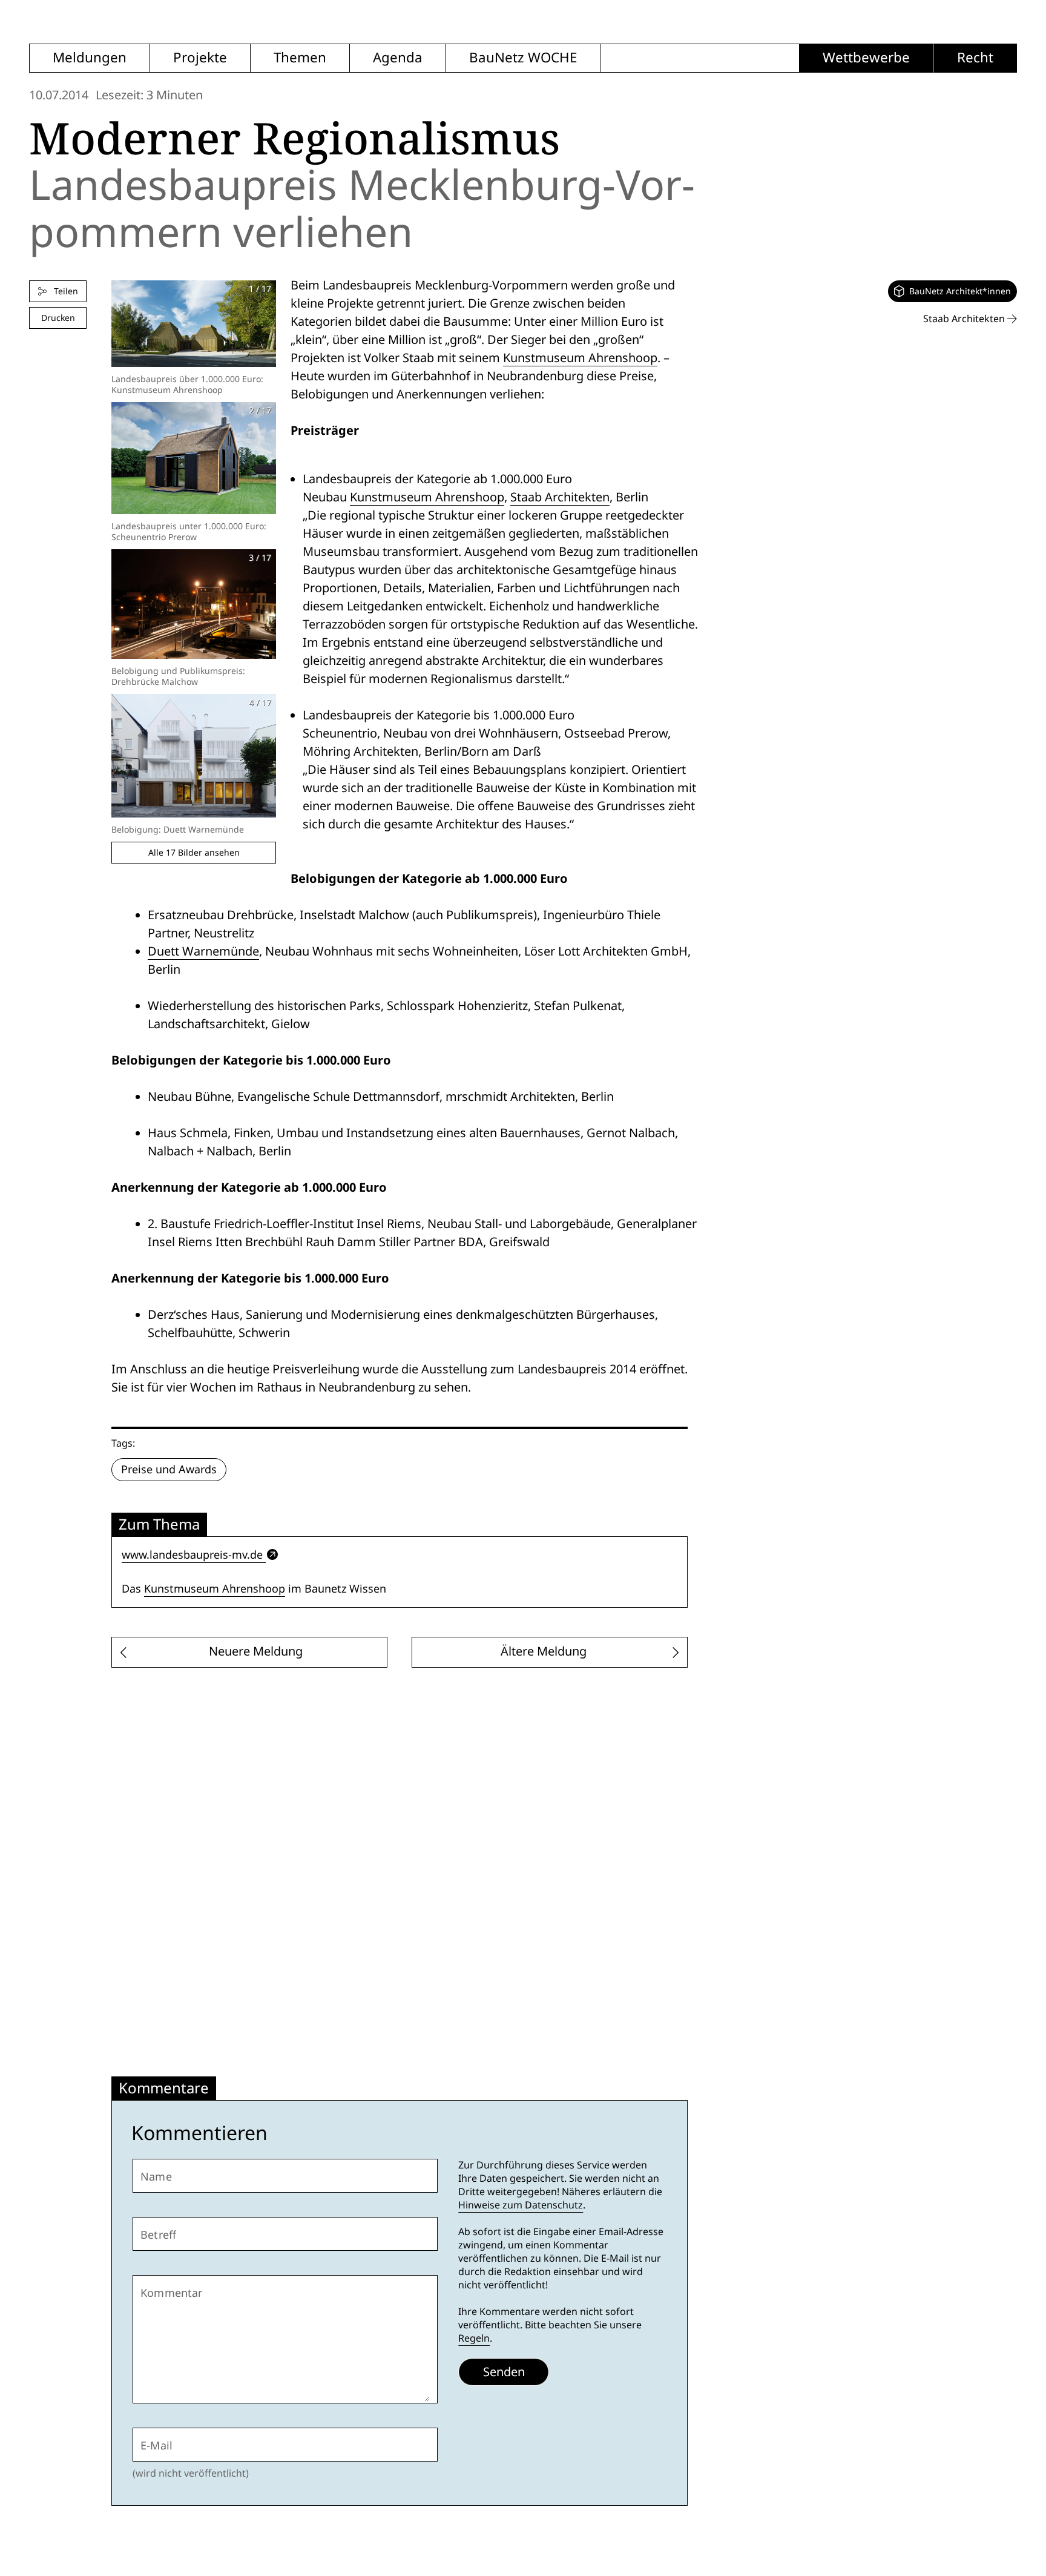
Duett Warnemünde (203, 951)
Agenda (398, 58)
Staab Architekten (560, 497)
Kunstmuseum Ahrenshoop (580, 358)
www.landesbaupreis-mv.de (192, 1555)
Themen (300, 58)
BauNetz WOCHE (523, 58)
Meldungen (90, 58)
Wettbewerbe (866, 58)
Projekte (200, 58)
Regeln (474, 2338)
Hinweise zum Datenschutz (521, 2205)
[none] (952, 291)
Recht (975, 58)
